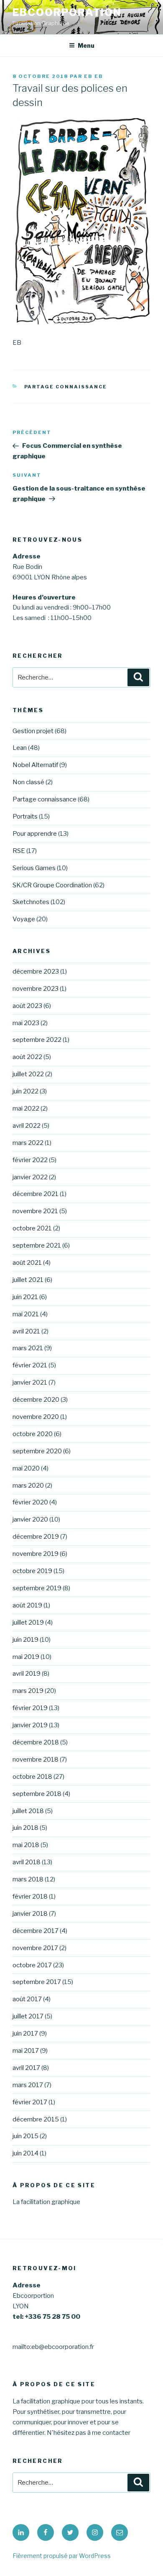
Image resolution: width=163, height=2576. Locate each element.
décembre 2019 (36, 1537)
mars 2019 (28, 1691)
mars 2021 (28, 1348)
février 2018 (30, 1896)
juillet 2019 (28, 1623)
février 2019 (30, 1708)
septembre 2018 (37, 1794)
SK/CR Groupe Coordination (52, 885)
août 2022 (27, 1057)
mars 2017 (28, 2085)
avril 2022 (27, 1126)
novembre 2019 (36, 1554)
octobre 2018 (32, 1777)
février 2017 (30, 2102)
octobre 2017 (32, 1965)
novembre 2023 (36, 989)
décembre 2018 (36, 1742)
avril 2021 (26, 1331)
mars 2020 (28, 1486)
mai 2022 (26, 1108)
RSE (19, 851)
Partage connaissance (66, 387)
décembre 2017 (36, 1931)
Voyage (24, 919)
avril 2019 (27, 1674)
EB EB (94, 76)
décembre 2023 (36, 971)
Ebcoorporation (67, 12)
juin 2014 (25, 2153)
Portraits (25, 816)
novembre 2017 (35, 1948)
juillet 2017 (28, 2016)
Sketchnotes (31, 902)
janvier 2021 (30, 1382)
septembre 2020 (37, 1451)
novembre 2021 (35, 1211)
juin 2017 (25, 2033)
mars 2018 (28, 1879)
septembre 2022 (37, 1040)
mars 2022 (28, 1143)
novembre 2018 (36, 1760)
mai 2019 (26, 1657)
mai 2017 (26, 2051)
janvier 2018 (30, 1914)
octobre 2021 (32, 1228)
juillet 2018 (28, 1811)
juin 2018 (25, 1828)
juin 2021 (25, 1297)
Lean (20, 748)
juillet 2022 (28, 1074)
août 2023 (27, 1006)
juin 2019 (25, 1640)
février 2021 (30, 1365)
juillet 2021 (28, 1280)
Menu (86, 45)
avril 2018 (27, 1862)
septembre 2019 (37, 1588)
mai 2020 (26, 1468)
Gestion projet (33, 731)
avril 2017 (26, 2068)
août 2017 (27, 1999)
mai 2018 (26, 1845)
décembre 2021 (36, 1194)
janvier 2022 (30, 1177)
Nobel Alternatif (35, 765)
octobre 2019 (32, 1571)
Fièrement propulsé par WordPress (62, 2556)
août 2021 (27, 1263)
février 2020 (30, 1502)
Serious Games (34, 868)
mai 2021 (26, 1314)
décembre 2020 (36, 1400)
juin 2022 (25, 1091)
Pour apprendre (35, 834)
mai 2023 (26, 1023)
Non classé (28, 782)
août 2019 (27, 1605)
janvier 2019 (30, 1725)
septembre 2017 (37, 1982)
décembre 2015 (36, 2119)
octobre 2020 (33, 1434)
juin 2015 (25, 2136)
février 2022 (30, 1160)
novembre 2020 (36, 1417)
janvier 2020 (30, 1519)
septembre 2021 (37, 1245)
